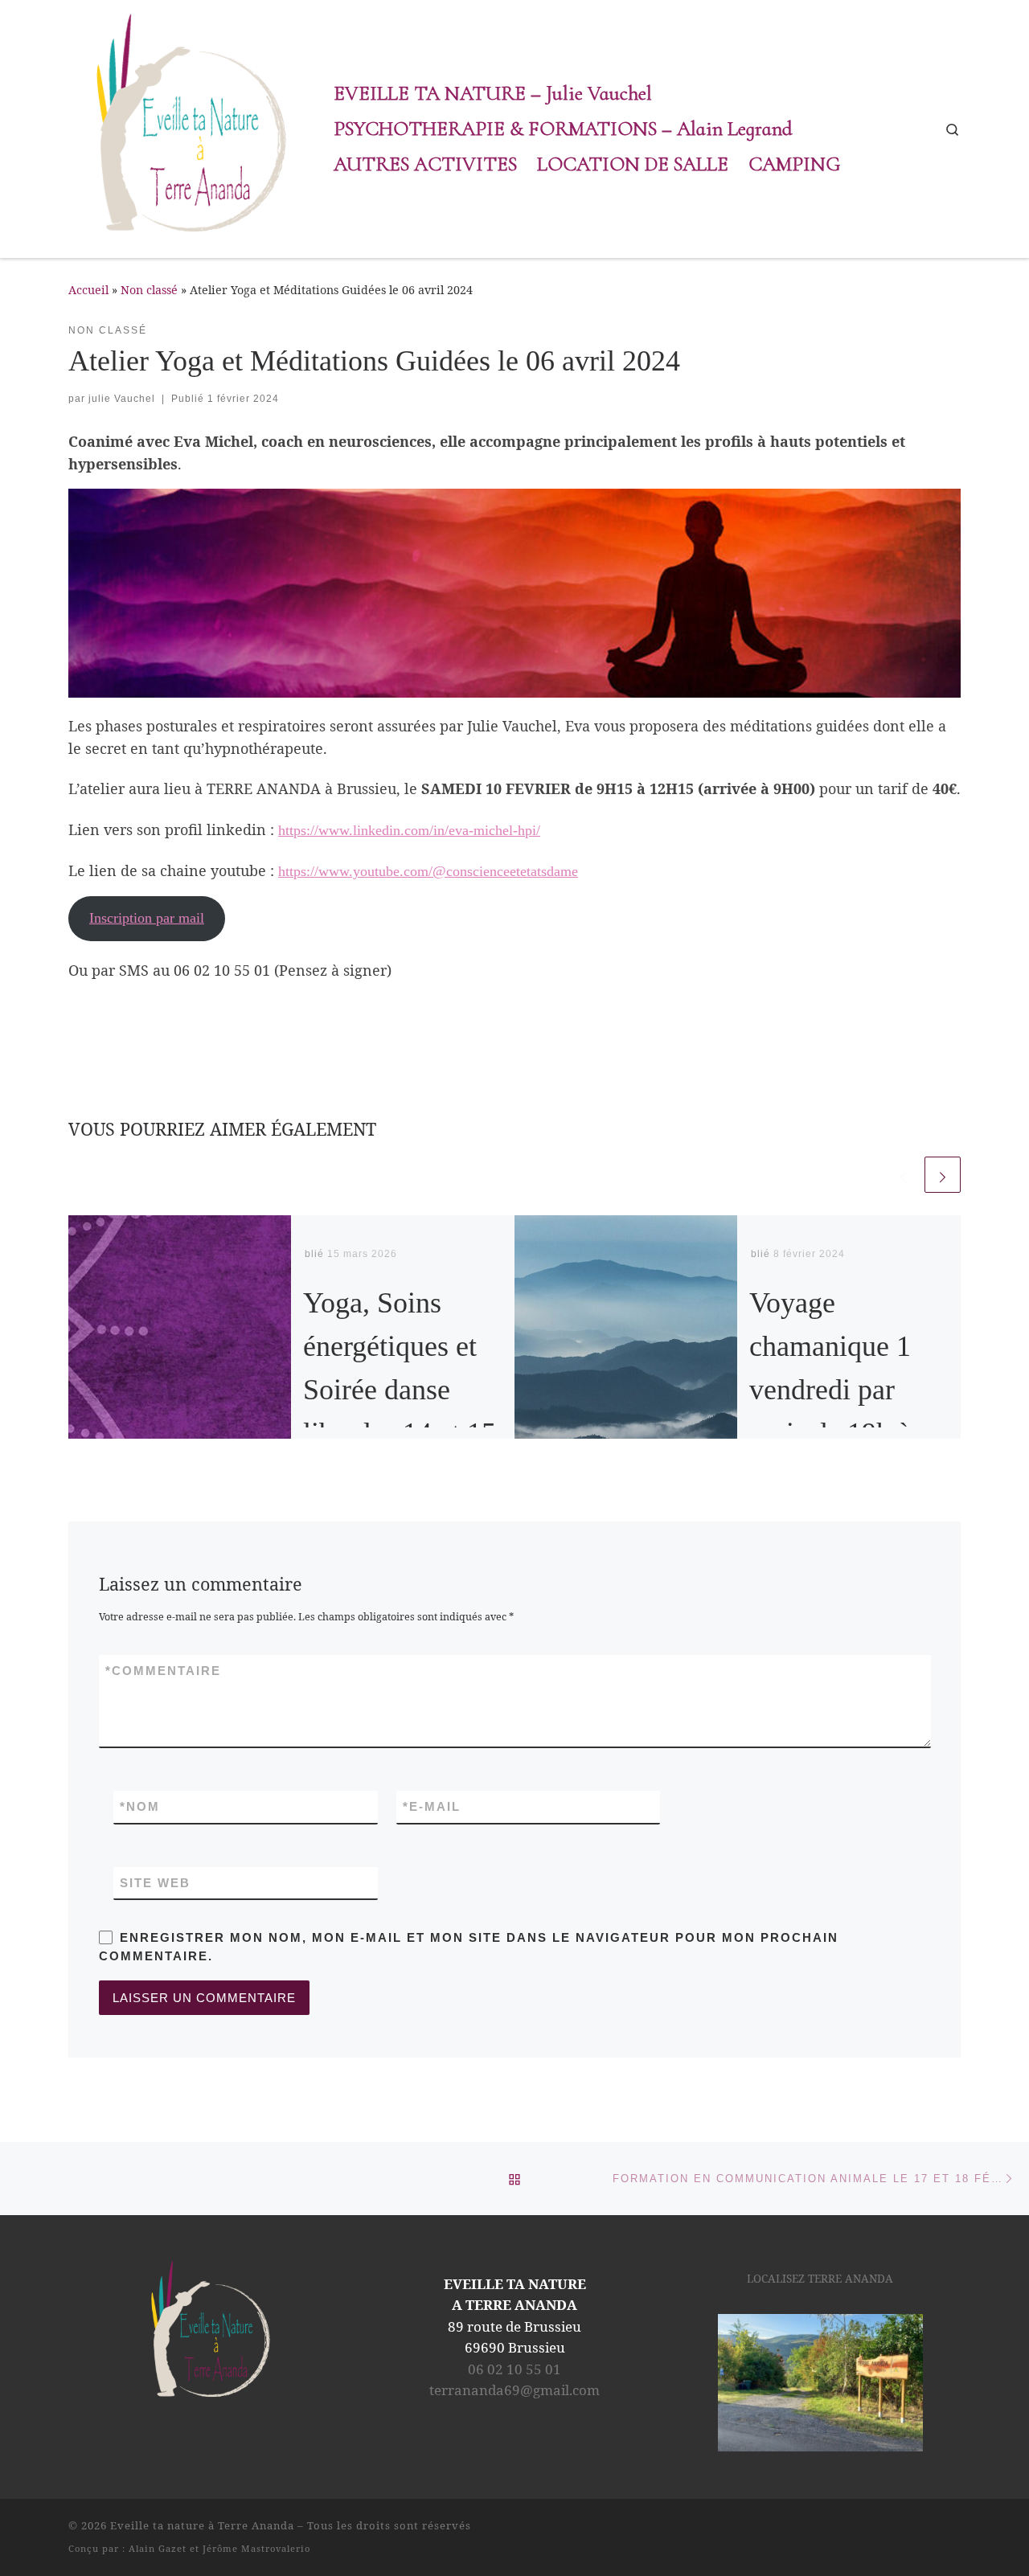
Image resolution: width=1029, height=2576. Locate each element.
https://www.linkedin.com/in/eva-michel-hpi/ (409, 830)
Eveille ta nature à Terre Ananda (202, 2525)
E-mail (432, 1806)
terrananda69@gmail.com (514, 2390)
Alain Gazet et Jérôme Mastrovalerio (219, 2548)
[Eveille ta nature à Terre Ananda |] (189, 126)
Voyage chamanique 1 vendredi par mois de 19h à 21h (830, 1390)
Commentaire (163, 1671)
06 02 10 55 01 (514, 2369)
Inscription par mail (147, 918)
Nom (140, 1806)
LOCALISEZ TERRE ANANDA (820, 2279)
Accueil (88, 290)
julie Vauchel (122, 399)
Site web (155, 1883)
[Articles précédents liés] (903, 1175)
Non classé (149, 290)
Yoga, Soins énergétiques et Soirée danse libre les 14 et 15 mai (400, 1390)
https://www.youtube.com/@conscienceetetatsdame (428, 871)
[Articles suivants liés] (943, 1175)
